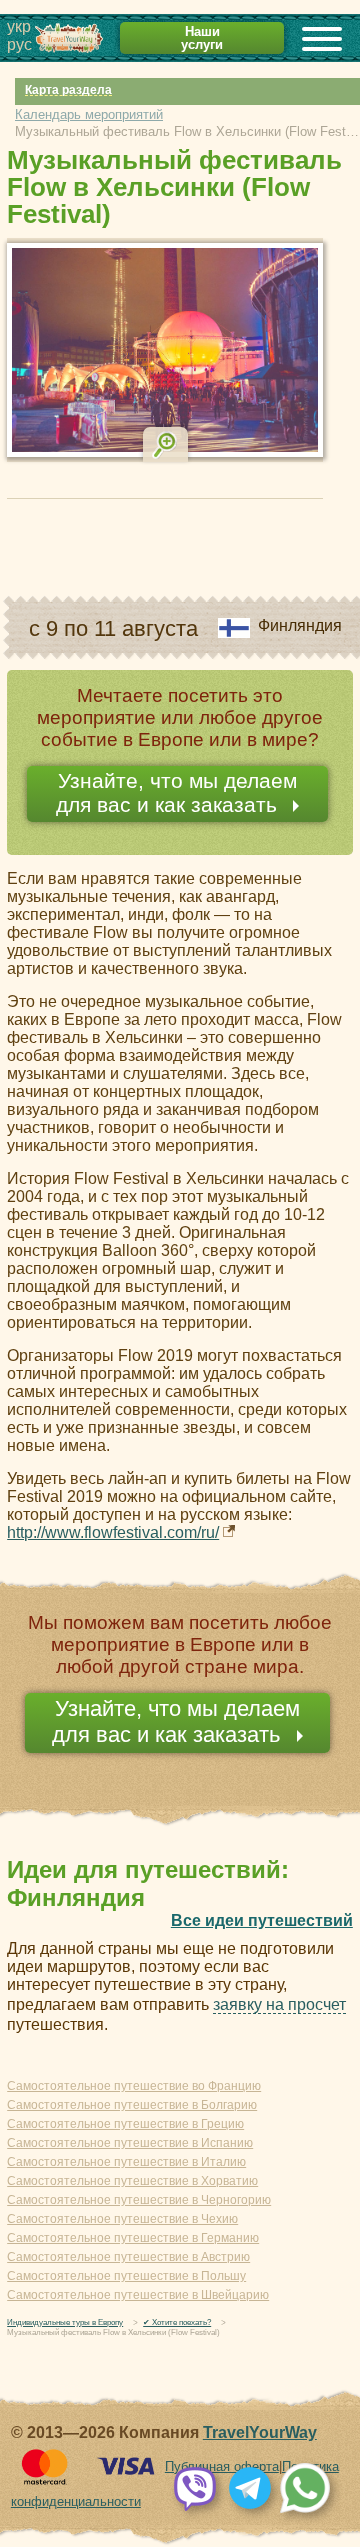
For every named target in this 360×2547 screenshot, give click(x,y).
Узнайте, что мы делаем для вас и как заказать (176, 792)
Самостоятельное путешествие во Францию (134, 2086)
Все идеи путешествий (262, 1920)
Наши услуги (202, 38)
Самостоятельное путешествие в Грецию (125, 2124)
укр (19, 26)
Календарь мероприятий (89, 115)
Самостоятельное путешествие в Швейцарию (138, 2295)
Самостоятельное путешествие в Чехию (122, 2219)
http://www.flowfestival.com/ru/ (113, 1532)
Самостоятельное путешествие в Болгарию (132, 2105)
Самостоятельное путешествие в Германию (133, 2238)
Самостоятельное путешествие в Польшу (126, 2276)
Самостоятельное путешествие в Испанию (130, 2143)
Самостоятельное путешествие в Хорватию (132, 2181)
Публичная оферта (222, 2466)
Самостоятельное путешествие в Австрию (128, 2257)
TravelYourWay (260, 2432)
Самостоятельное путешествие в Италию (126, 2162)
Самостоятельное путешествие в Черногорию (139, 2200)
